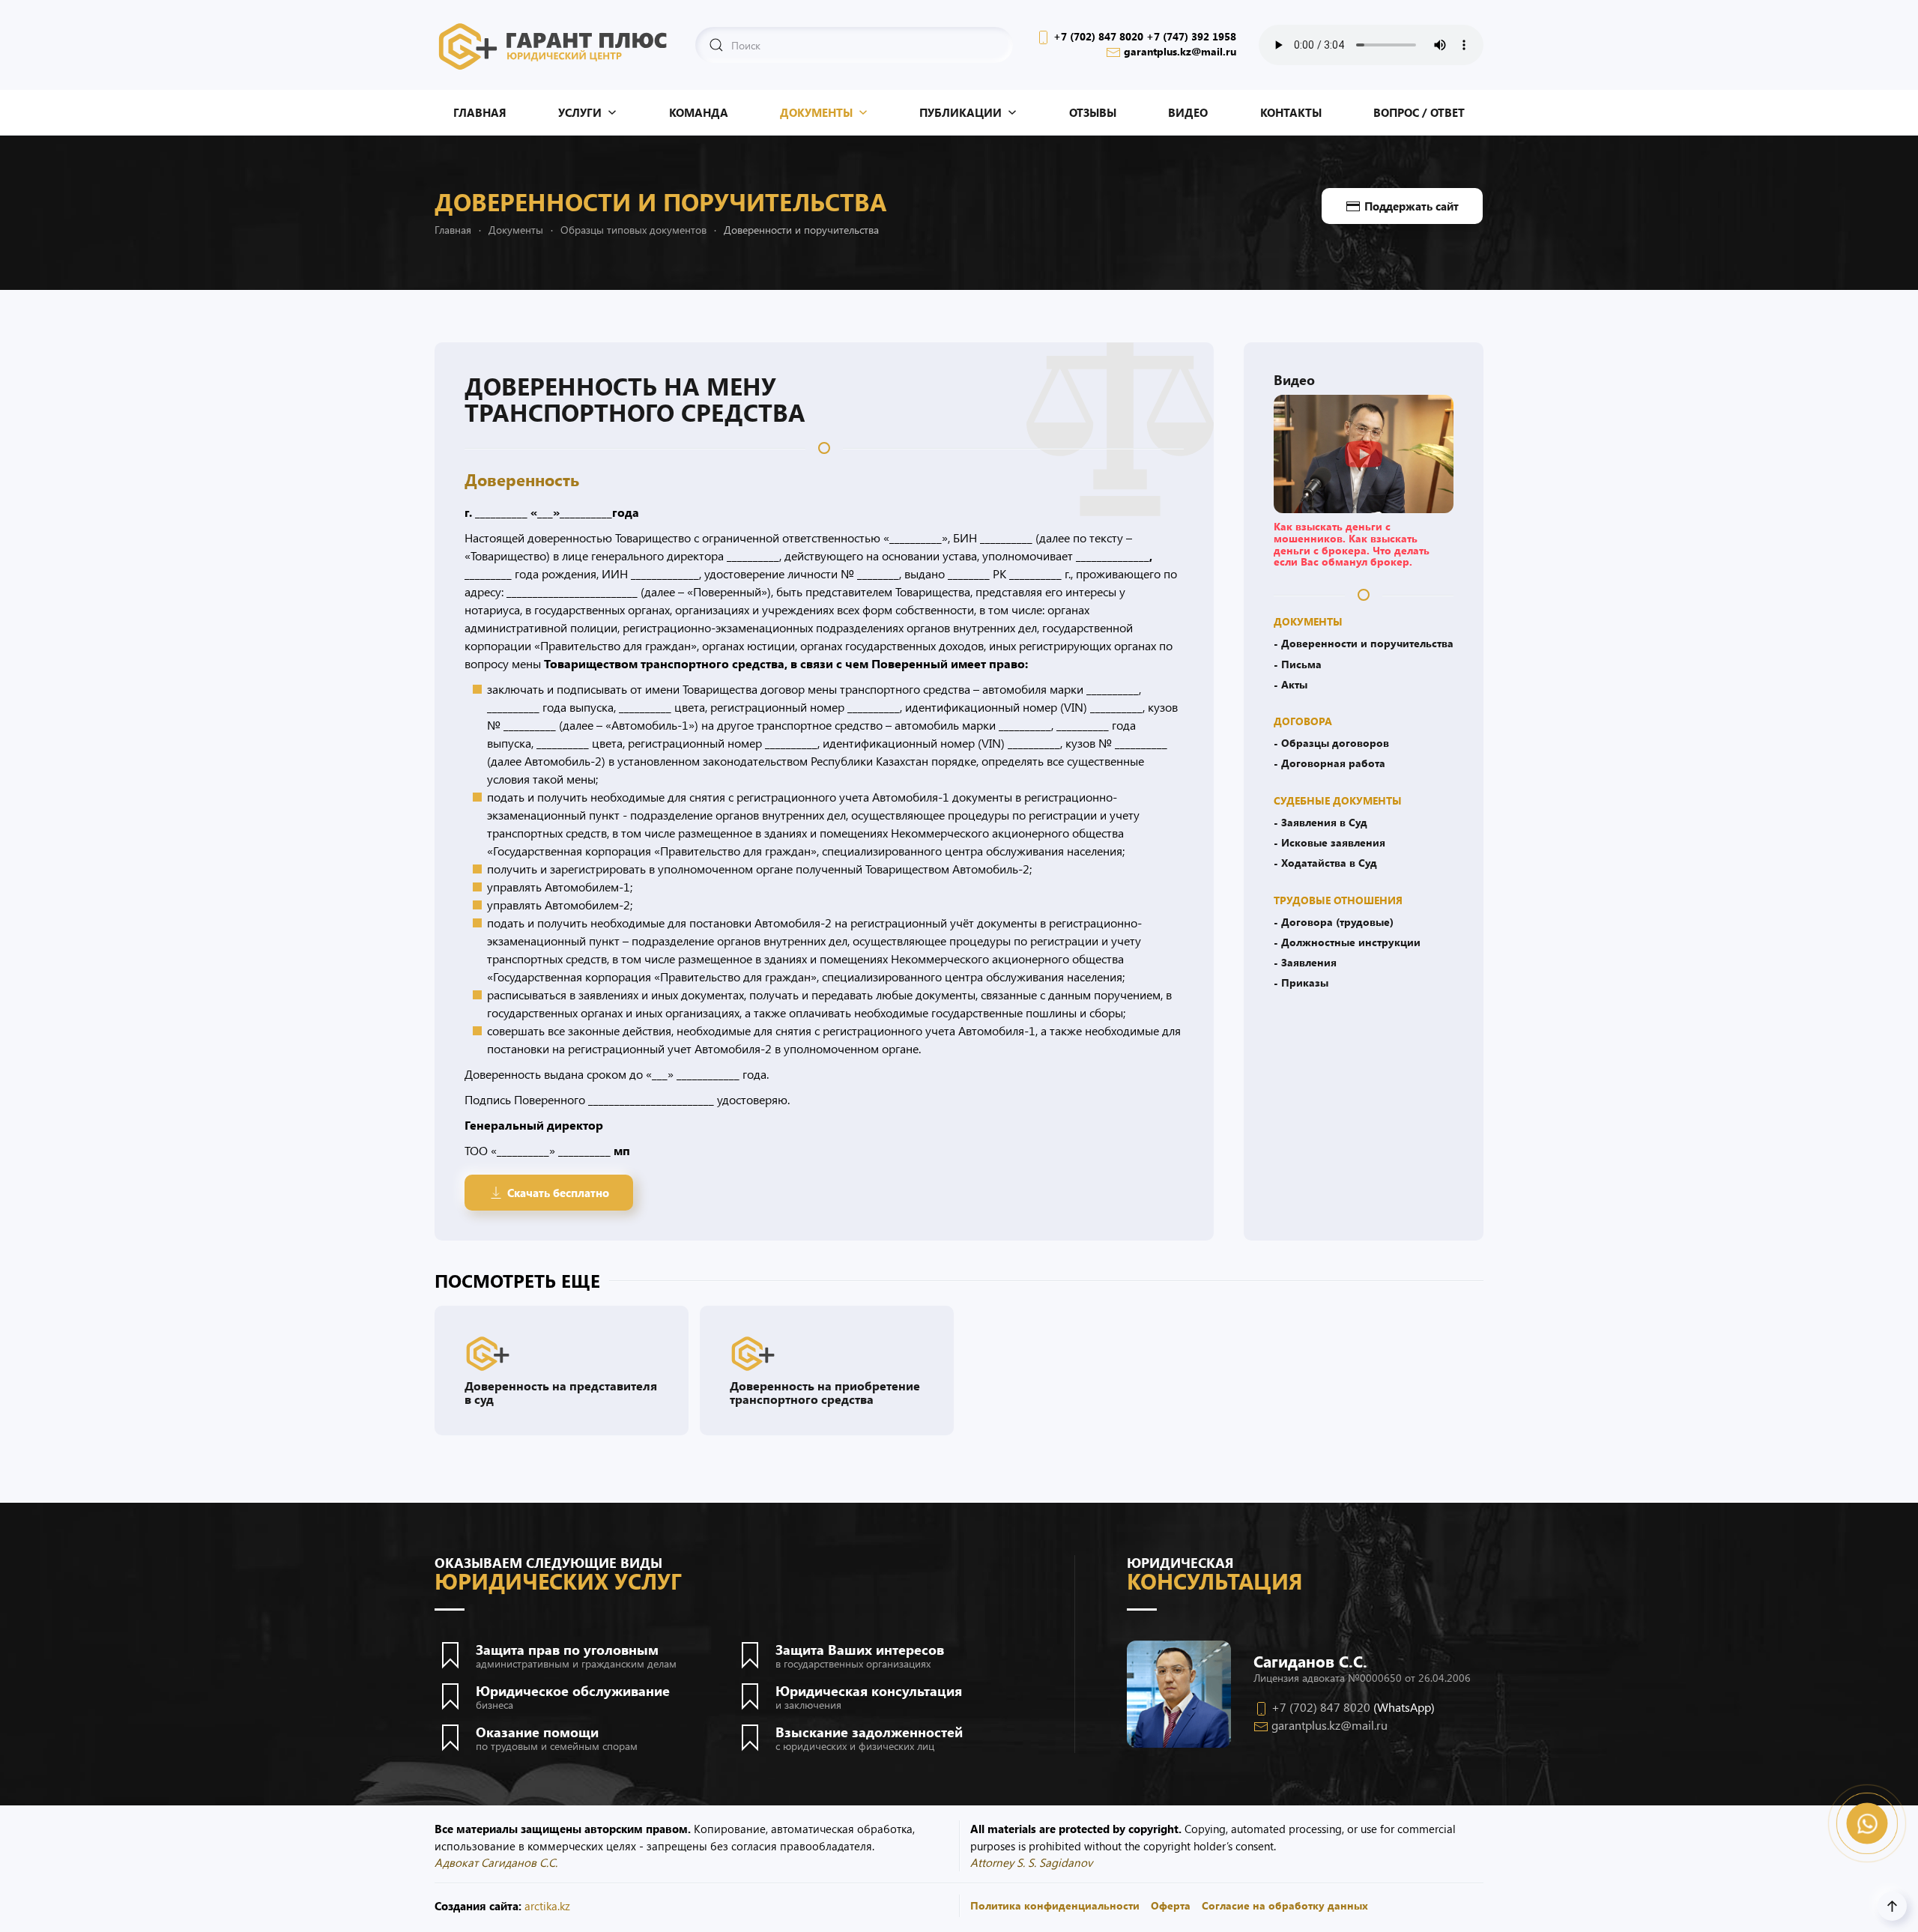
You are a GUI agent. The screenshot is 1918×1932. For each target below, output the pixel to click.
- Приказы (1301, 982)
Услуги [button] (580, 112)
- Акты (1291, 684)
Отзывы (1093, 112)
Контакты (1291, 112)
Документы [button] (816, 112)
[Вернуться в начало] (554, 45)
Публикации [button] (960, 112)
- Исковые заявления (1329, 842)
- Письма (1298, 664)
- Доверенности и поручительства (1364, 643)
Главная (480, 112)
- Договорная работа (1329, 763)
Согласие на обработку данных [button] (1285, 1905)
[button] (1364, 452)
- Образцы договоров (1331, 742)
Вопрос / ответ (1419, 112)
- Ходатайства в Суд (1325, 862)
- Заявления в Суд (1320, 822)
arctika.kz (547, 1906)
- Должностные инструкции (1347, 942)
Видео (1188, 112)
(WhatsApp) (1404, 1707)
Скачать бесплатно (558, 1193)
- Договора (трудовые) (1334, 921)
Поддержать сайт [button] (1412, 206)
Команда (699, 112)
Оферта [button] (1171, 1905)
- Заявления (1305, 962)
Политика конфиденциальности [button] (1055, 1905)
